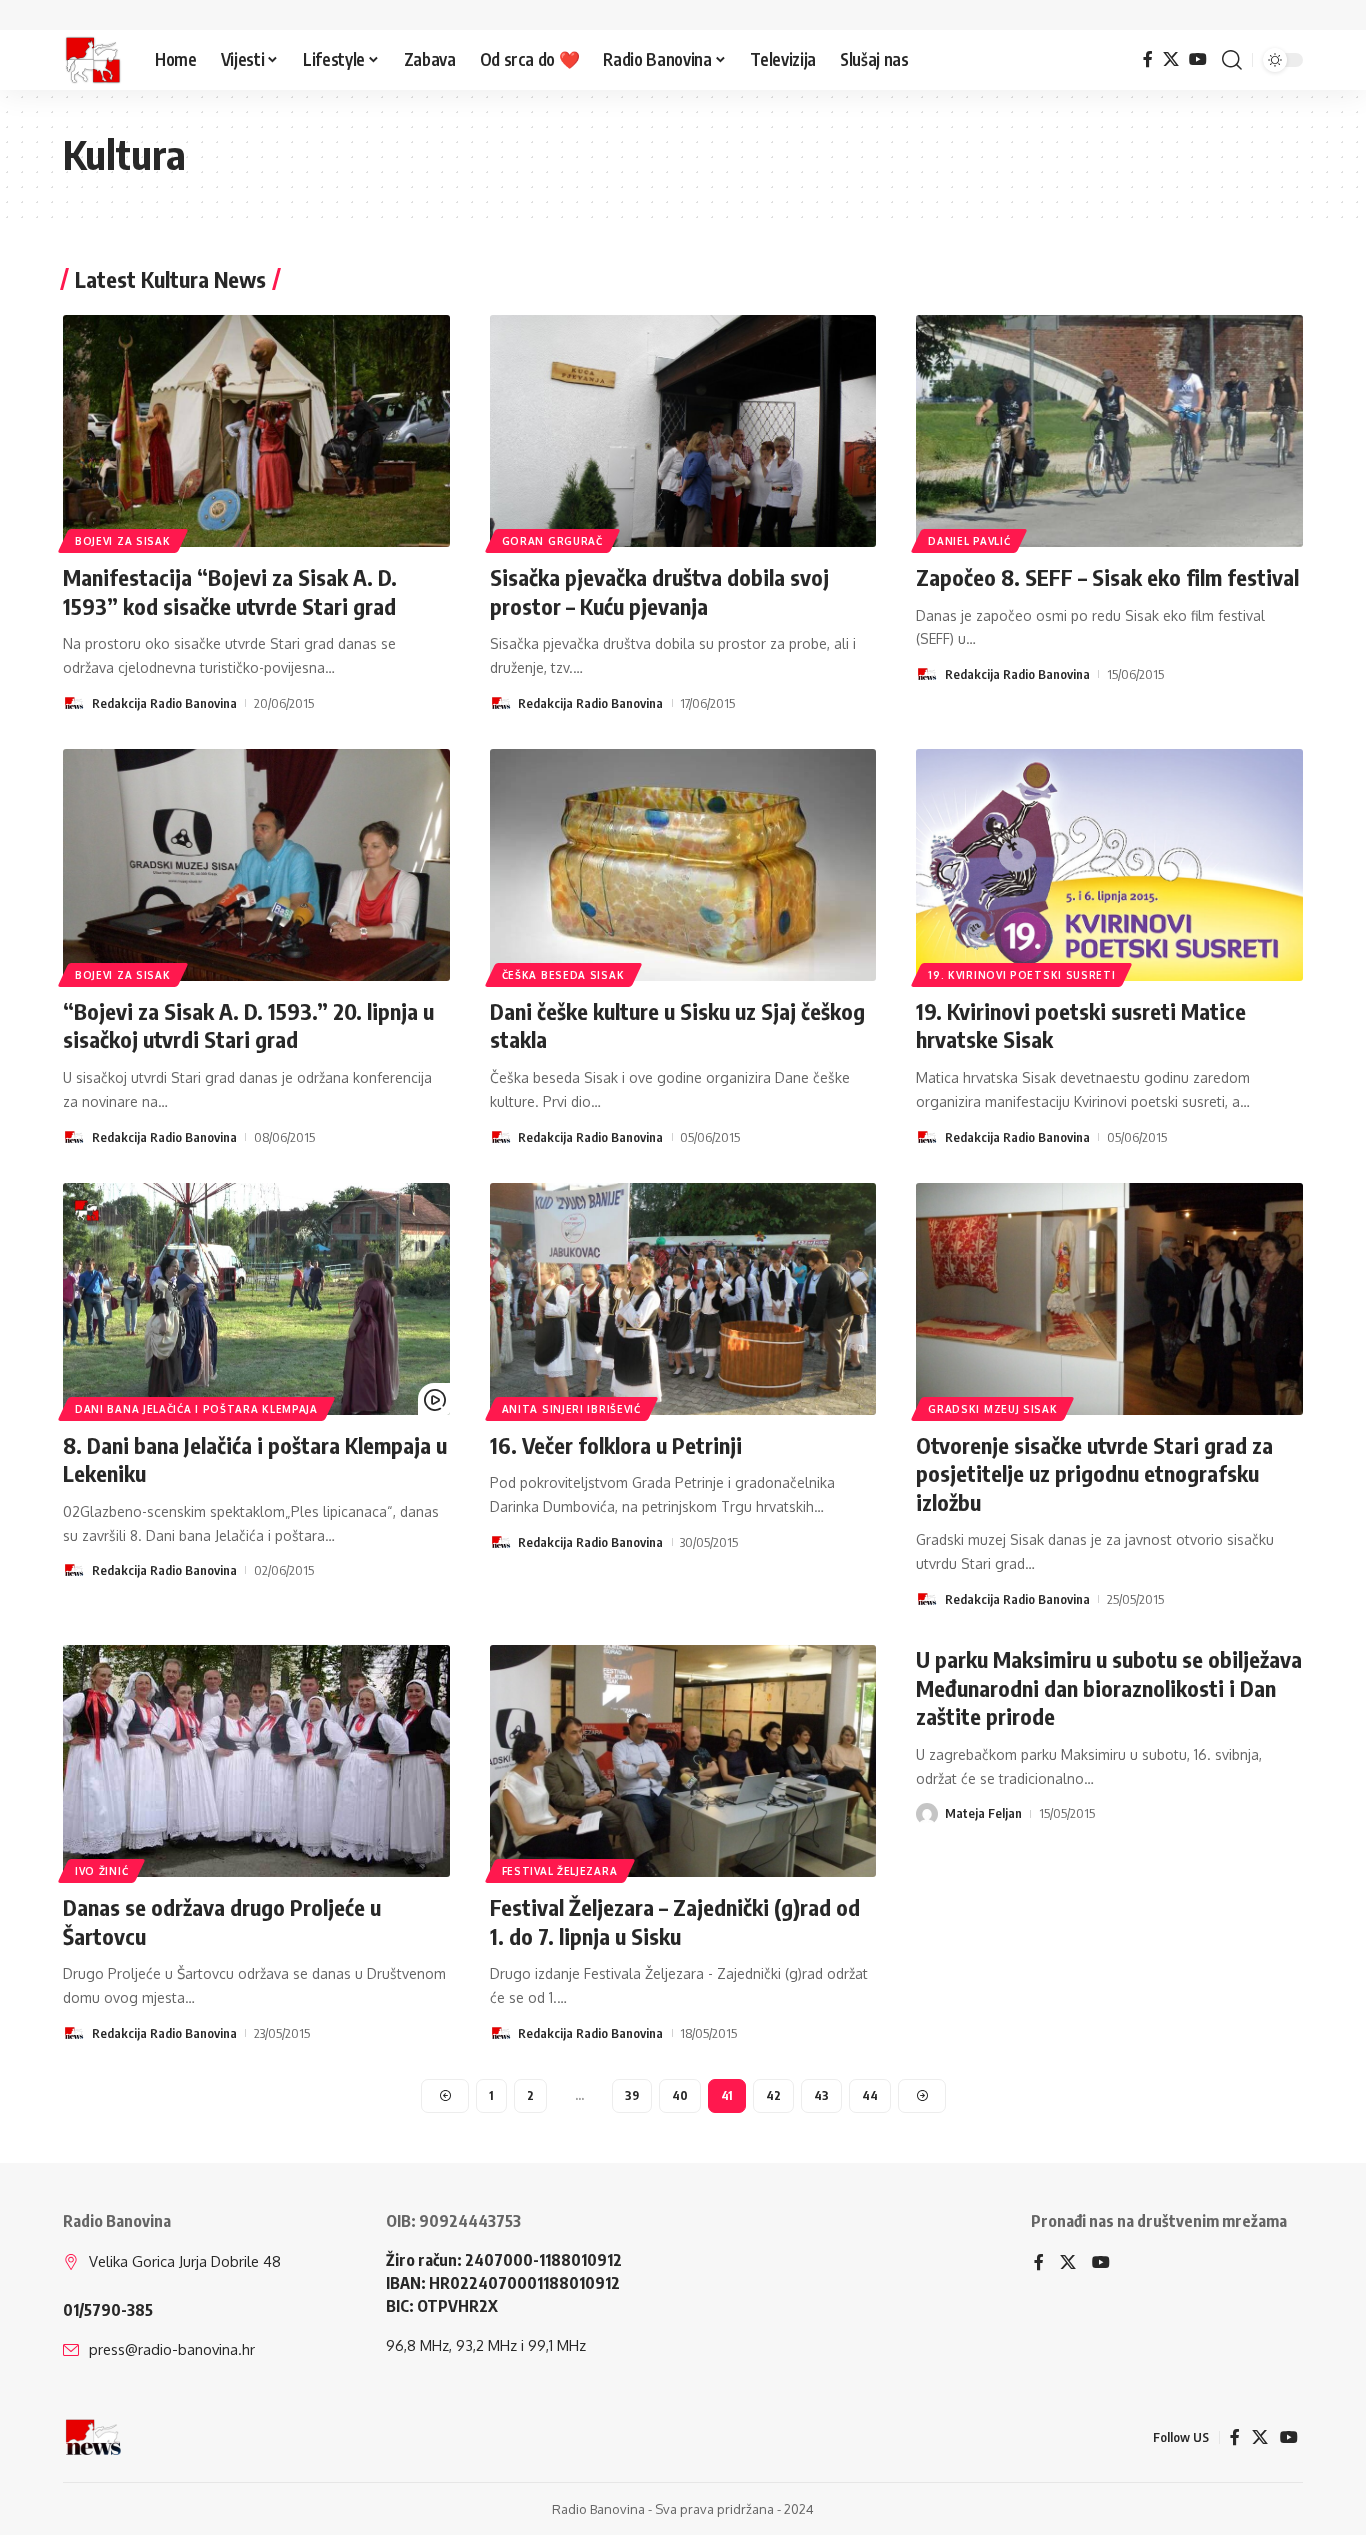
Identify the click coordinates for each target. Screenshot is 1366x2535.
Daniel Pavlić (969, 541)
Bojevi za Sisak (123, 541)
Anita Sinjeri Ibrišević (571, 1409)
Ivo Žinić (101, 1871)
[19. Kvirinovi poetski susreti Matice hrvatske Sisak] (1109, 865)
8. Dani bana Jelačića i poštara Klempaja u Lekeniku (255, 1459)
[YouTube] (1198, 59)
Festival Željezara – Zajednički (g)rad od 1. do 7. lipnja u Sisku (675, 1921)
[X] (1171, 59)
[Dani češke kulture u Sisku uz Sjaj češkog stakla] (683, 865)
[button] (1232, 60)
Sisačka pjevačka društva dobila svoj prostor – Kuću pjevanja (659, 591)
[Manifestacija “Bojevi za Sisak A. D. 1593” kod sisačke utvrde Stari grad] (256, 431)
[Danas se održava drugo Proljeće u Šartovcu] (256, 1761)
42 (773, 2095)
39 (632, 2095)
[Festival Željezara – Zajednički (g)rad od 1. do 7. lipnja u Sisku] (683, 1761)
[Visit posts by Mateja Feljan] (927, 1814)
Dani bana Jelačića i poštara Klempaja (196, 1409)
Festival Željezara (560, 1871)
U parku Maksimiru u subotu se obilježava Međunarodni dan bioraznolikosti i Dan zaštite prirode (1109, 1687)
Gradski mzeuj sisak (992, 1409)
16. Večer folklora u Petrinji (616, 1445)
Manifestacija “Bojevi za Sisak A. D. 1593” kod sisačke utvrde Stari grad (230, 591)
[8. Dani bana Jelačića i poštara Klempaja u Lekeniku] (256, 1299)
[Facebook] (1148, 59)
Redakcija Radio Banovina (164, 703)
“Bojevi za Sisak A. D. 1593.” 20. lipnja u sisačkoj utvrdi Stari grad (248, 1025)
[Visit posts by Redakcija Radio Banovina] (74, 703)
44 (870, 2095)
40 (680, 2095)
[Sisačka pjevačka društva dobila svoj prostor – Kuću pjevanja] (683, 431)
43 (821, 2095)
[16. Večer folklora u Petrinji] (683, 1299)
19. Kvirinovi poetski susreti (1021, 975)
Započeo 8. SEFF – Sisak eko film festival (1107, 577)
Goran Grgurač (552, 541)
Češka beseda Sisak (563, 975)
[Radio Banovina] (93, 60)
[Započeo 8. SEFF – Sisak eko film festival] (1109, 431)
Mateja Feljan (983, 1813)
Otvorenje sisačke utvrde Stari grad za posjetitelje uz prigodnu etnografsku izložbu (1094, 1473)
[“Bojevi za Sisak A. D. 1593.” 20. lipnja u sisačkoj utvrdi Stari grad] (256, 865)
